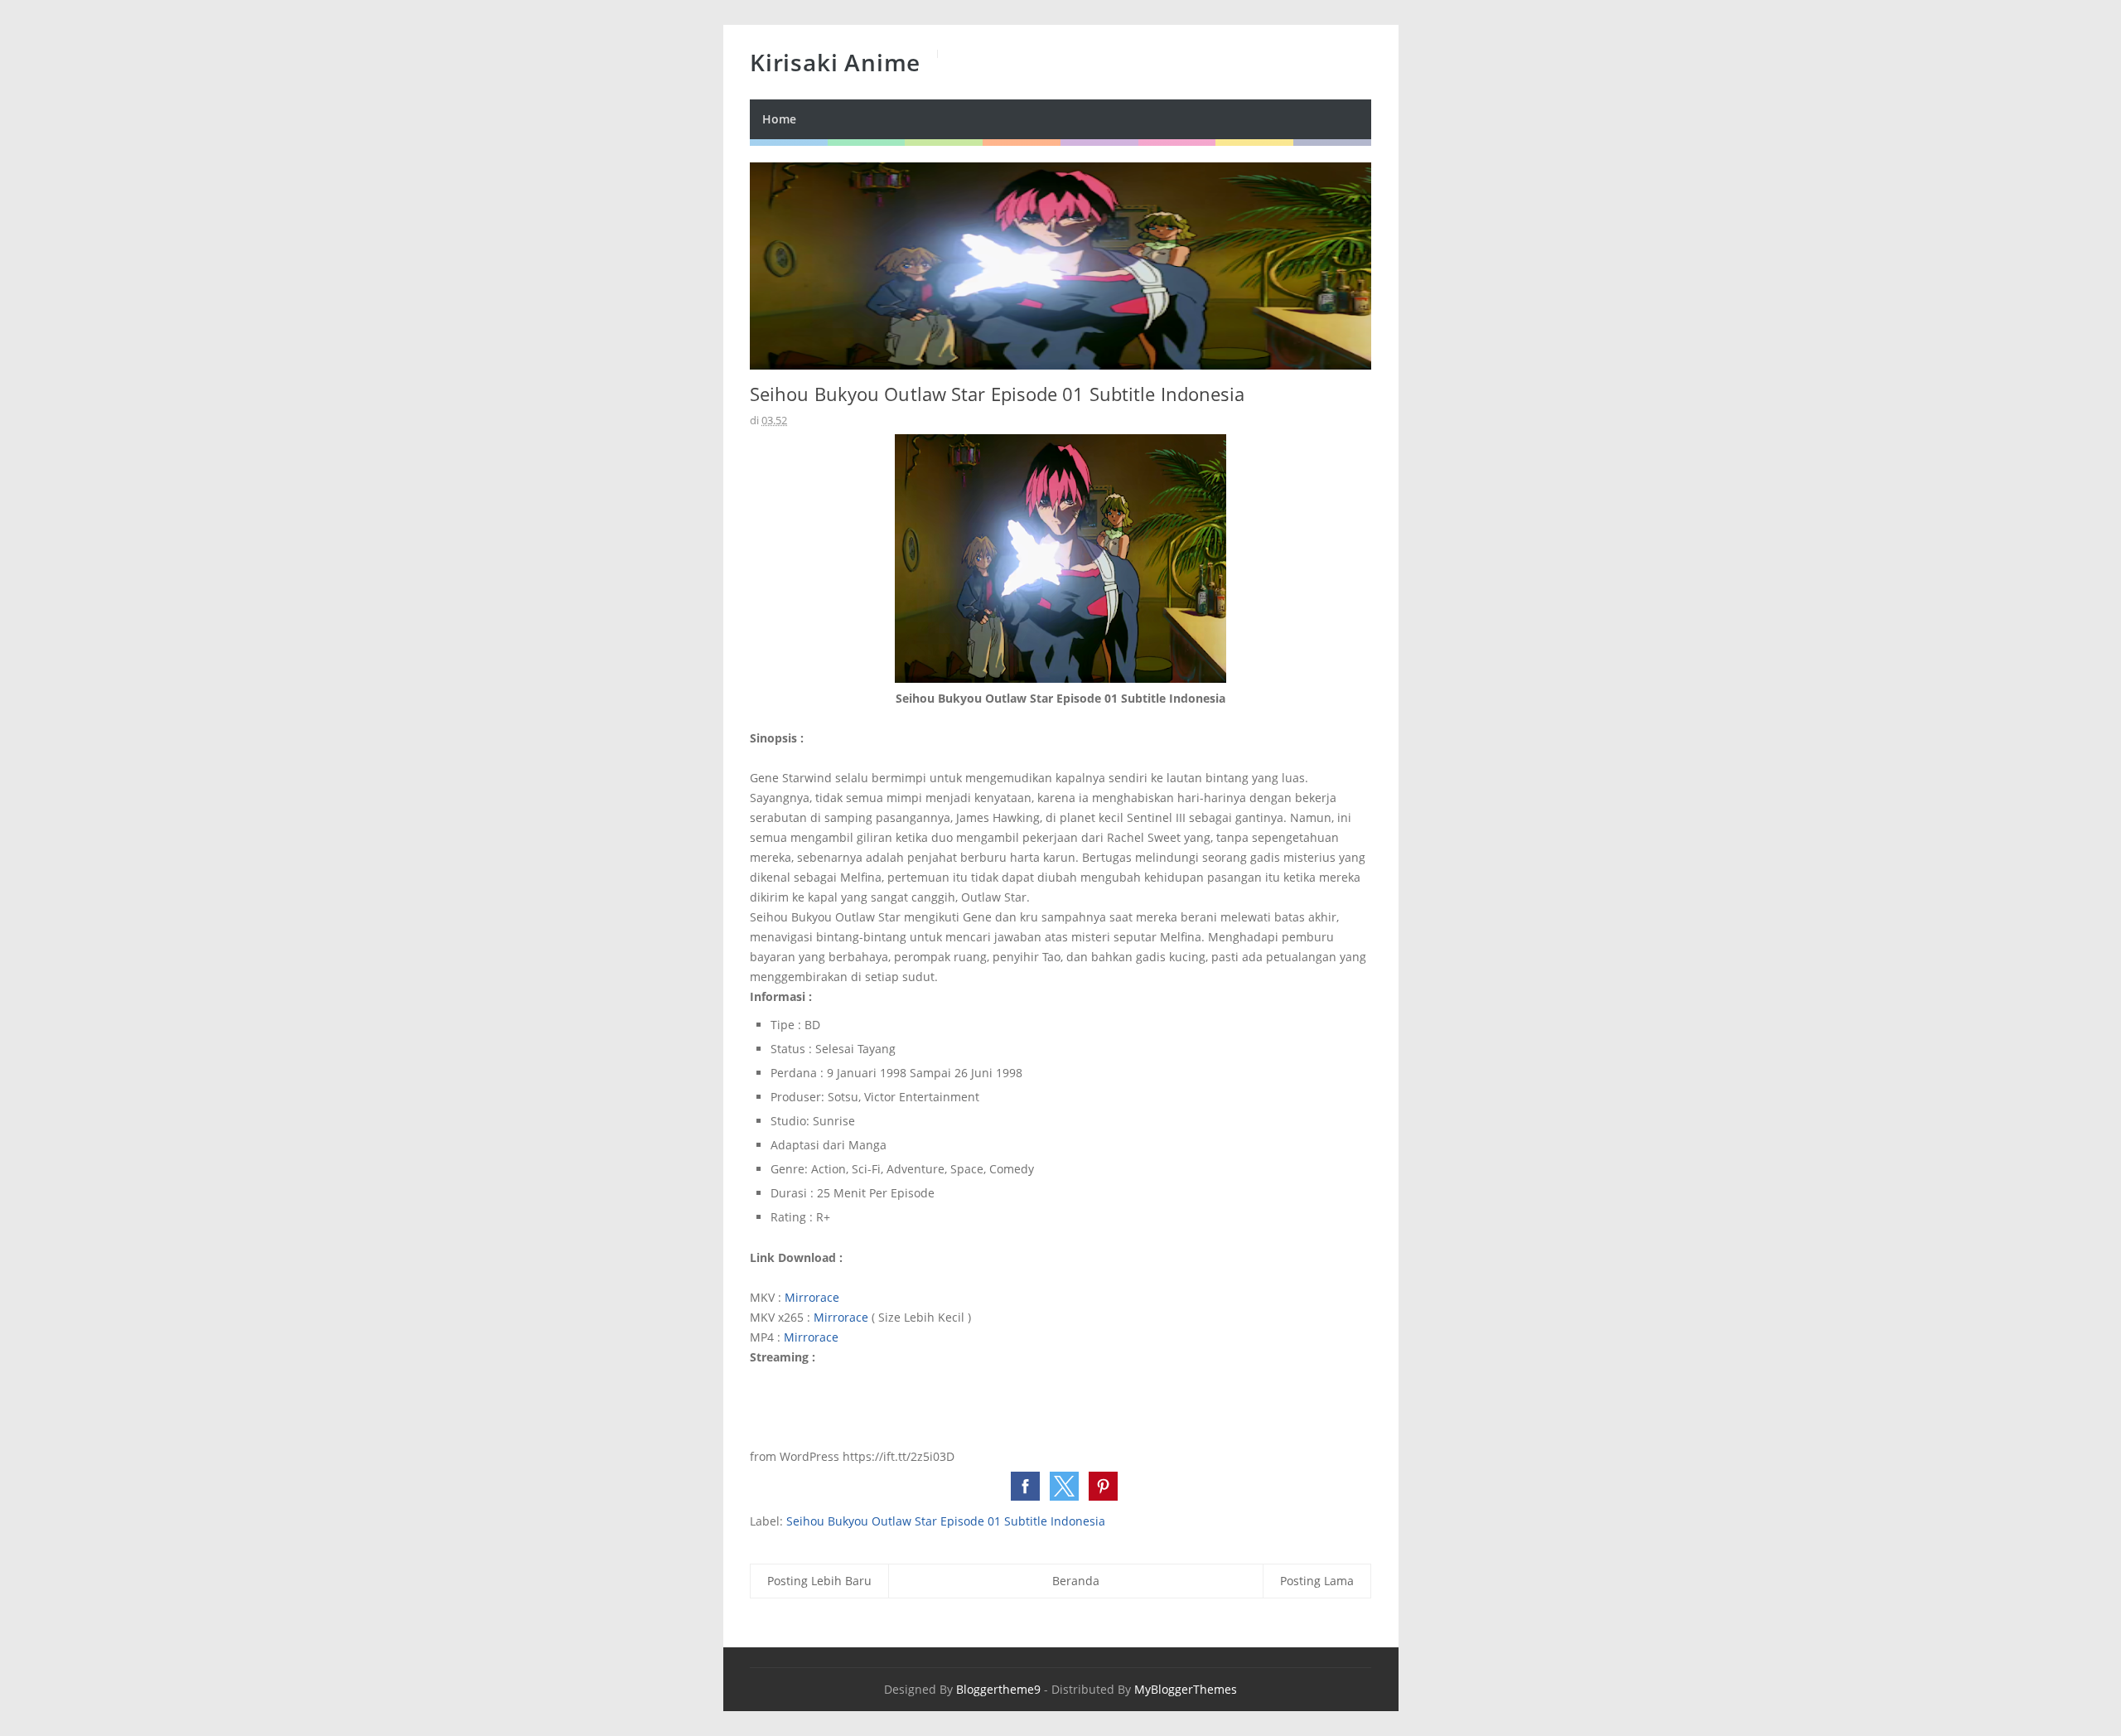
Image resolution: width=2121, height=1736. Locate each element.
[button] (1025, 1486)
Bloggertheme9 (998, 1689)
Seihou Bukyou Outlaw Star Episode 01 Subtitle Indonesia (946, 1521)
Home (779, 119)
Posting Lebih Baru (819, 1581)
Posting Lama (1317, 1581)
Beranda (1076, 1581)
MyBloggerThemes (1186, 1689)
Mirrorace (812, 1297)
